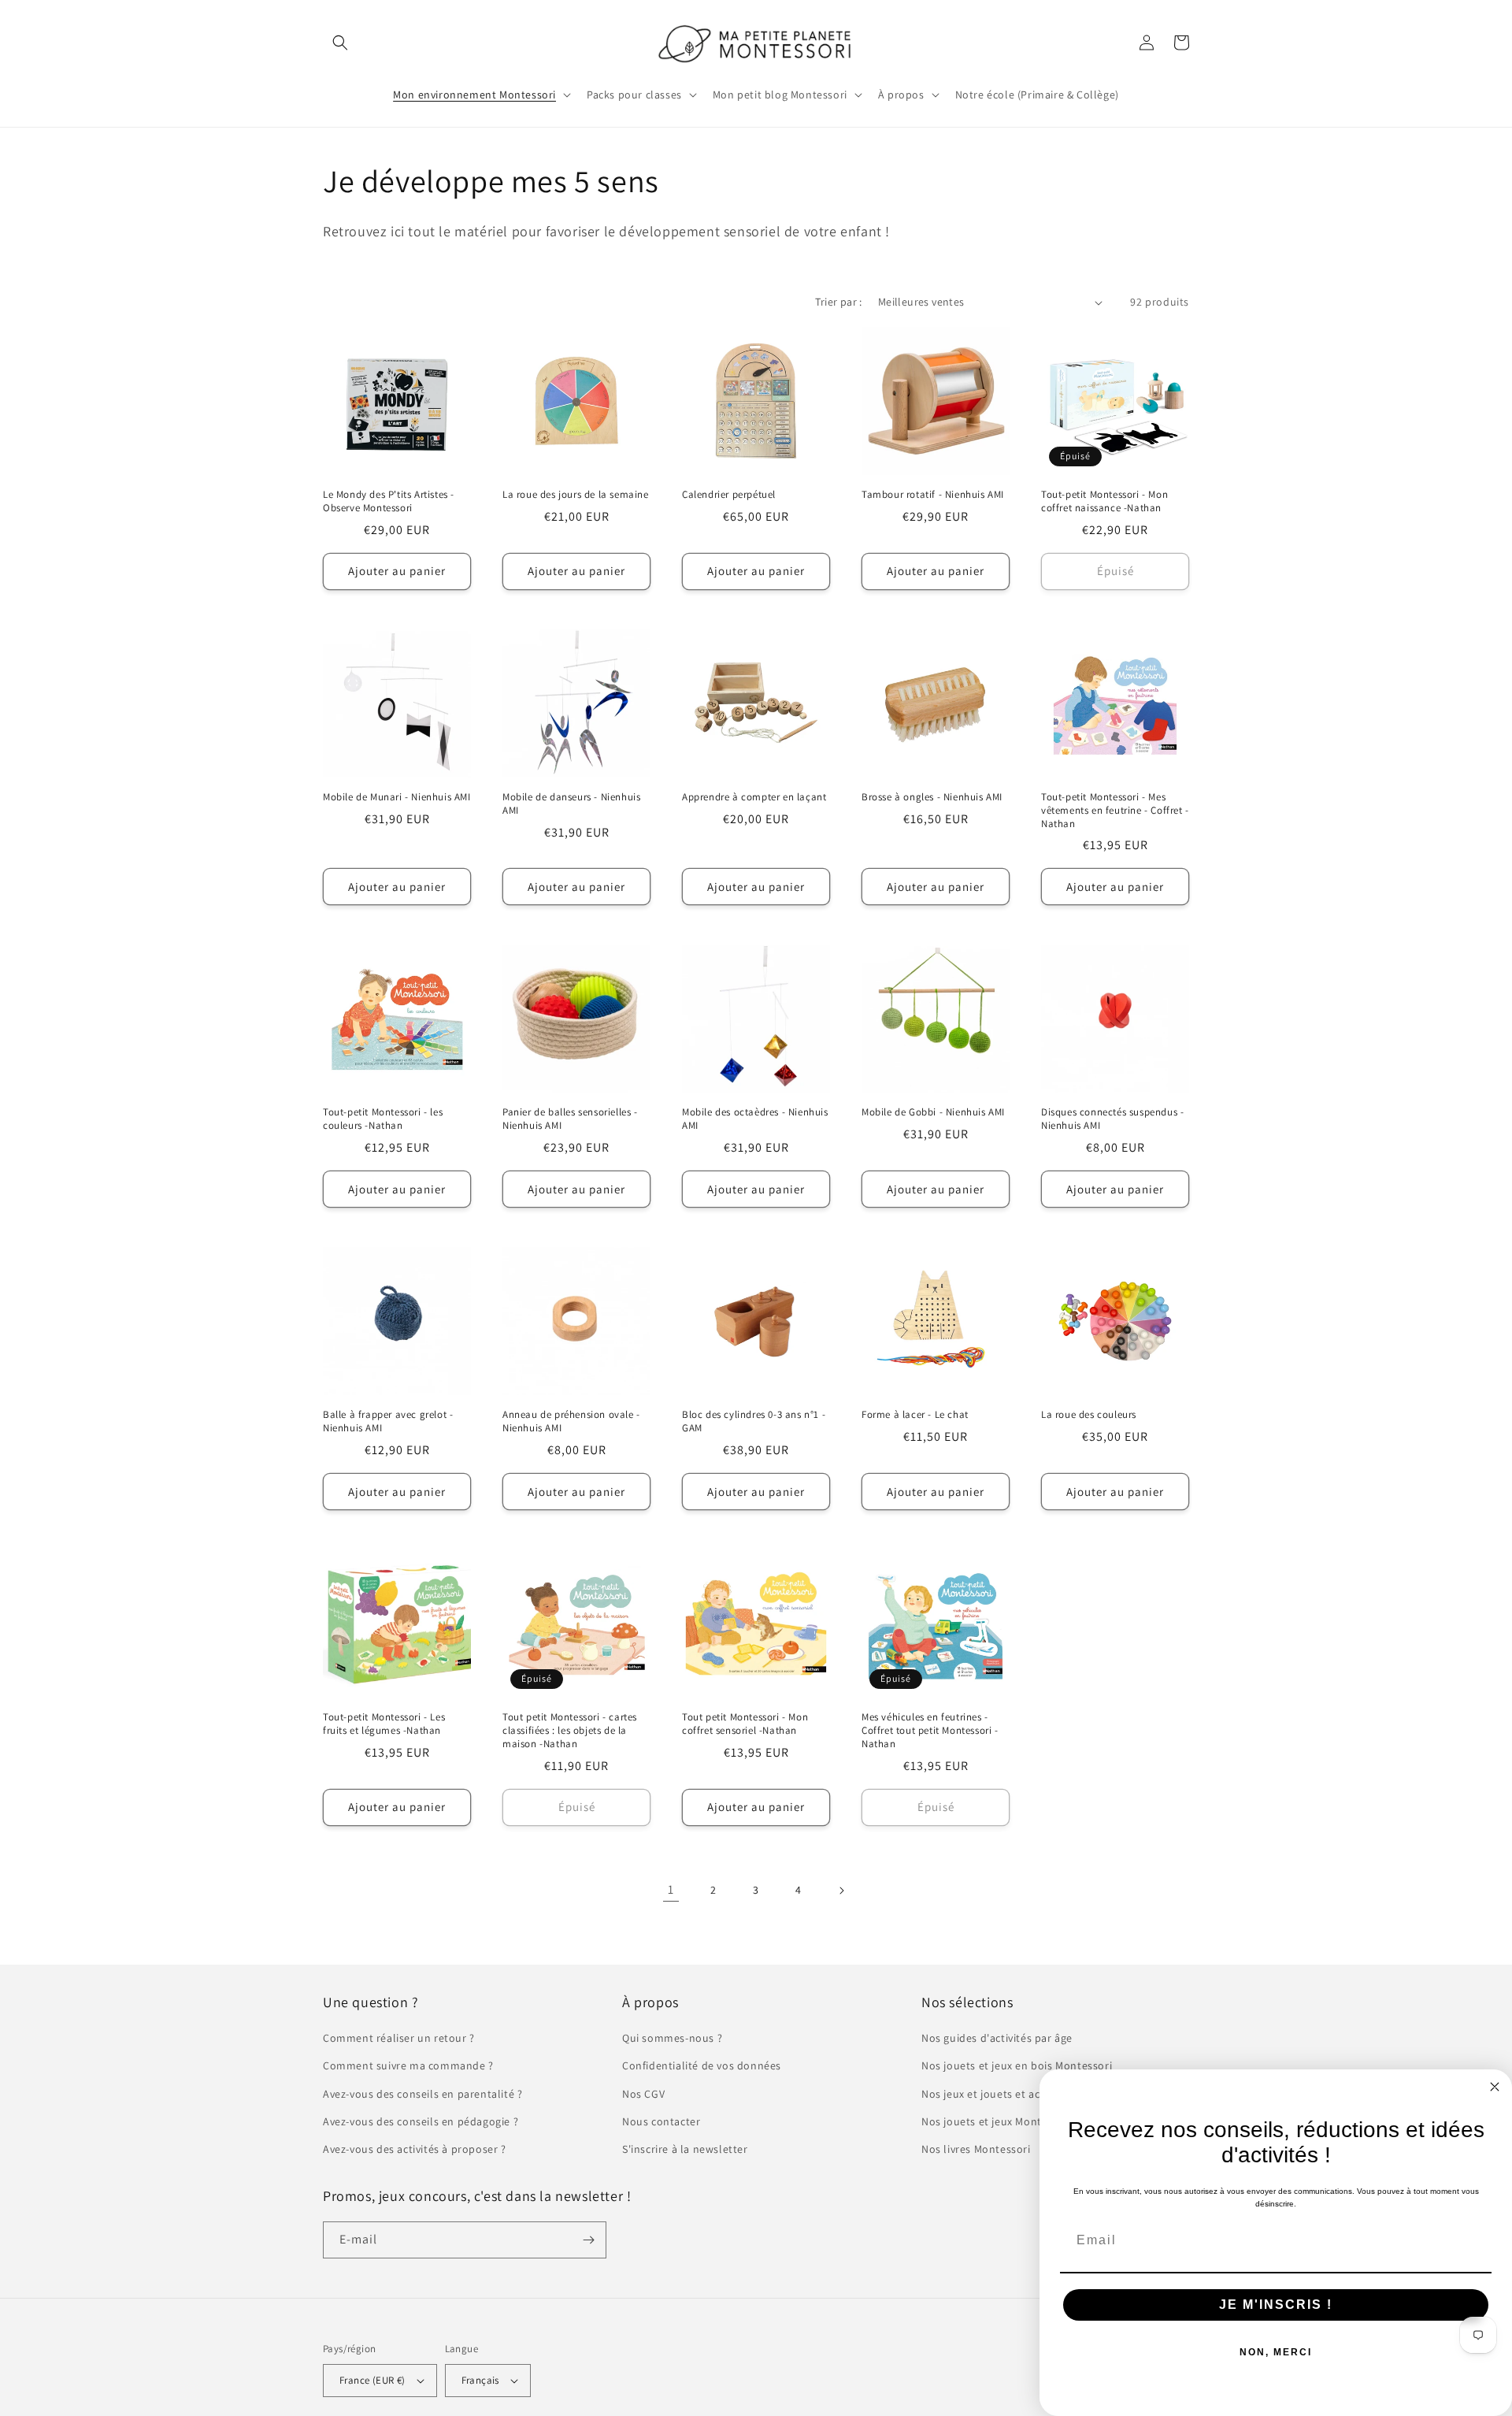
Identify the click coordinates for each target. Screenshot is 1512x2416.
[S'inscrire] (588, 2240)
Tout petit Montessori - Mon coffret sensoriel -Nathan (745, 1724)
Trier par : (838, 302)
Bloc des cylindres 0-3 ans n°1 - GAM (754, 1421)
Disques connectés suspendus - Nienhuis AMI (1112, 1119)
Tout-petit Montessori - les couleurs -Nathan (383, 1119)
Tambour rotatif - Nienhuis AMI (933, 495)
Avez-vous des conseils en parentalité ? (422, 2094)
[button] (340, 43)
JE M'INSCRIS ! (1276, 2305)
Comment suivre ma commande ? (408, 2065)
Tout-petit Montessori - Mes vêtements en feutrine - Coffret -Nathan (1115, 811)
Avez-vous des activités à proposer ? (415, 2149)
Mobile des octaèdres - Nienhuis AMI (755, 1119)
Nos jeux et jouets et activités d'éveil (1014, 2094)
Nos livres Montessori (976, 2149)
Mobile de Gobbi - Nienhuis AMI (933, 1112)
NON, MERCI (1276, 2352)
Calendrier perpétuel (729, 495)
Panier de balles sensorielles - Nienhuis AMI (570, 1119)
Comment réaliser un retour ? (399, 2038)
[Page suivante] (841, 1891)
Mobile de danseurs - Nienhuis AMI (571, 804)
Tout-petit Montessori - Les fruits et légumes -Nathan (384, 1724)
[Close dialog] (1495, 2087)
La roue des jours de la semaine (576, 495)
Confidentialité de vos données (702, 2065)
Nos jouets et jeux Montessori (997, 2121)
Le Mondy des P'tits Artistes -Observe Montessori (389, 501)
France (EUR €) (372, 2380)
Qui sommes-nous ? (672, 2038)
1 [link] (671, 1889)
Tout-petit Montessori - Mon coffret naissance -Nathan (1104, 501)
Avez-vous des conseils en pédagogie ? (421, 2121)
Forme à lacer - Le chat (915, 1415)
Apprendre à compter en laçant (754, 797)
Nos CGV (643, 2094)
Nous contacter (661, 2121)
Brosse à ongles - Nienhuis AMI (932, 797)
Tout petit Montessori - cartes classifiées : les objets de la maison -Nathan (570, 1731)
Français (480, 2380)
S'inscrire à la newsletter (685, 2149)
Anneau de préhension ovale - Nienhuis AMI (571, 1421)
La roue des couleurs (1089, 1415)
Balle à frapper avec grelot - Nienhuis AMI (388, 1421)
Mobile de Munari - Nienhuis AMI (397, 797)
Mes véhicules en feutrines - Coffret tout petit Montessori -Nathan (930, 1731)
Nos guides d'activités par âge (997, 2038)
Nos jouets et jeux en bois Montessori (1017, 2065)
